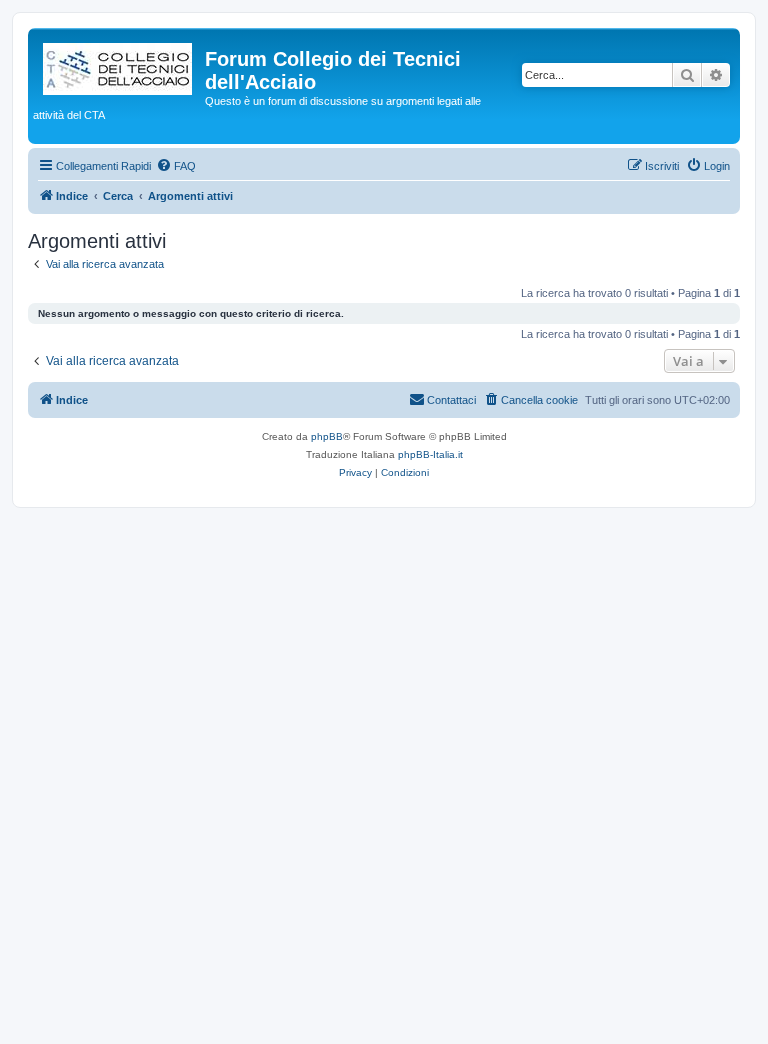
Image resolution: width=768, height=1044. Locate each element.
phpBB (327, 436)
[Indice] (119, 65)
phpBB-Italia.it (430, 454)
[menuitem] (176, 166)
